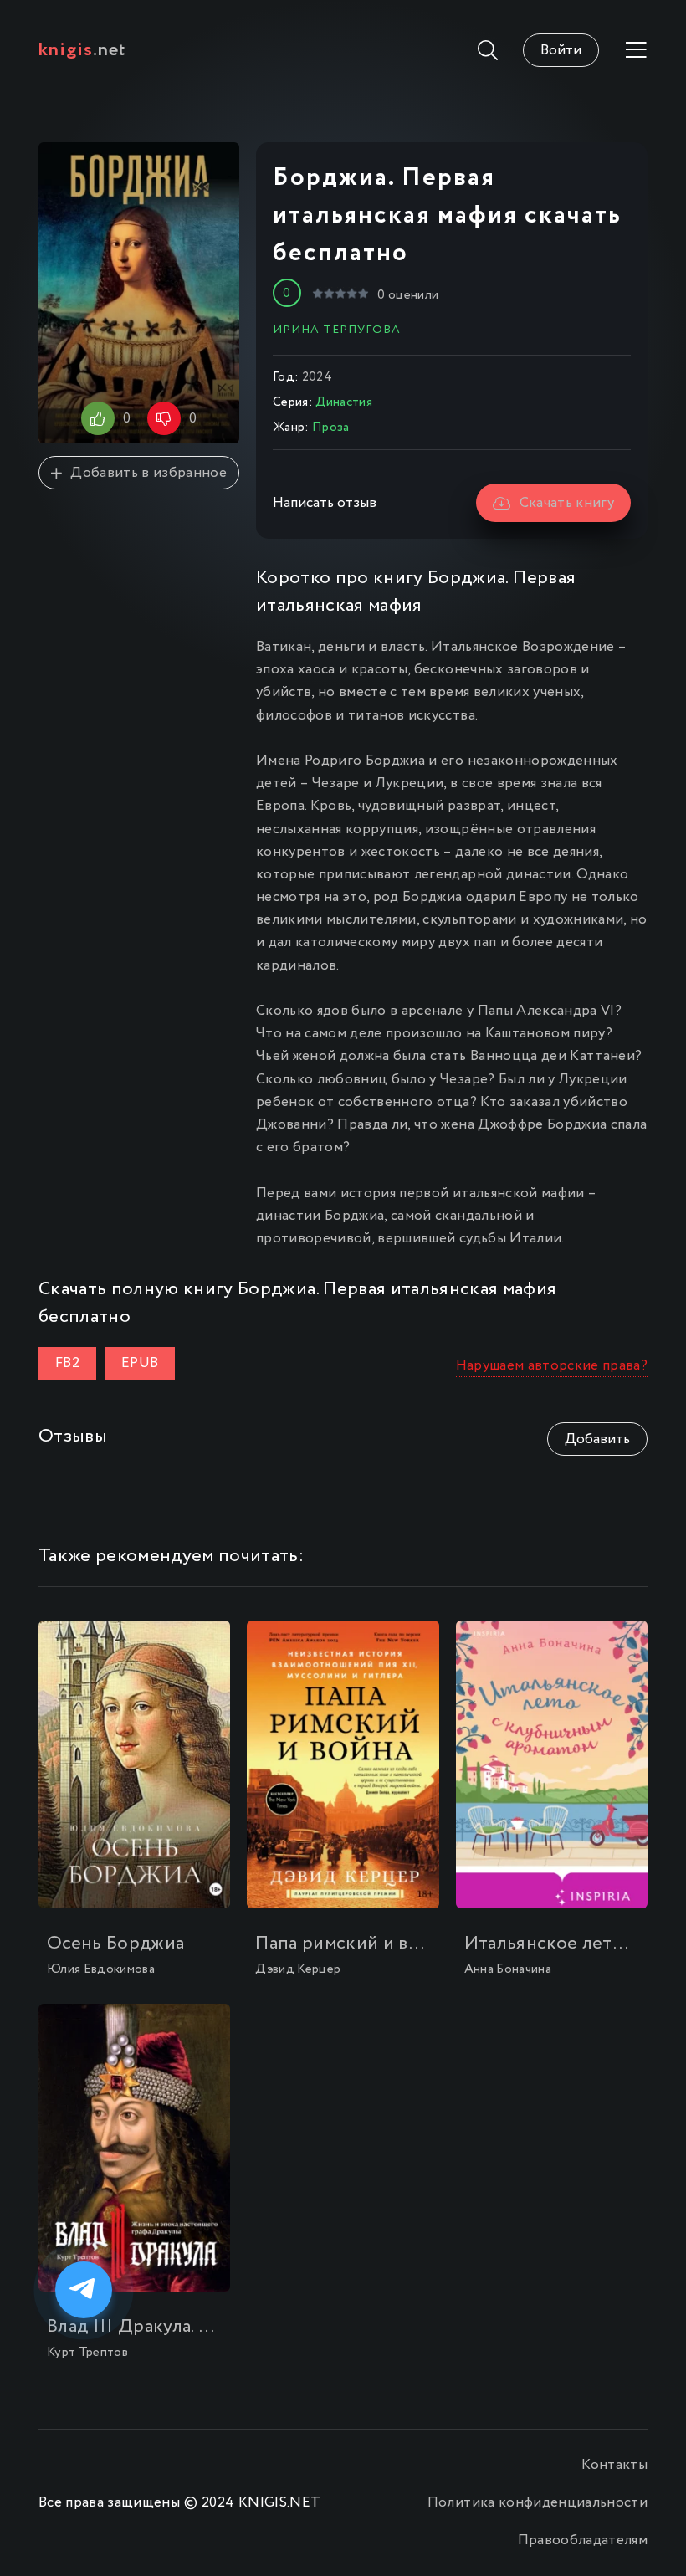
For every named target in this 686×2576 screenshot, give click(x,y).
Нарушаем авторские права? (552, 1366)
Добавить (597, 1439)
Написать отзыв (325, 503)
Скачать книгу (567, 503)
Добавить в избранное (148, 473)
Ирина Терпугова (337, 330)
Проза (331, 428)
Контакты (614, 2465)
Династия (344, 402)
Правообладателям (583, 2540)
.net (82, 50)
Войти (561, 51)
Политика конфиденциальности (538, 2503)
